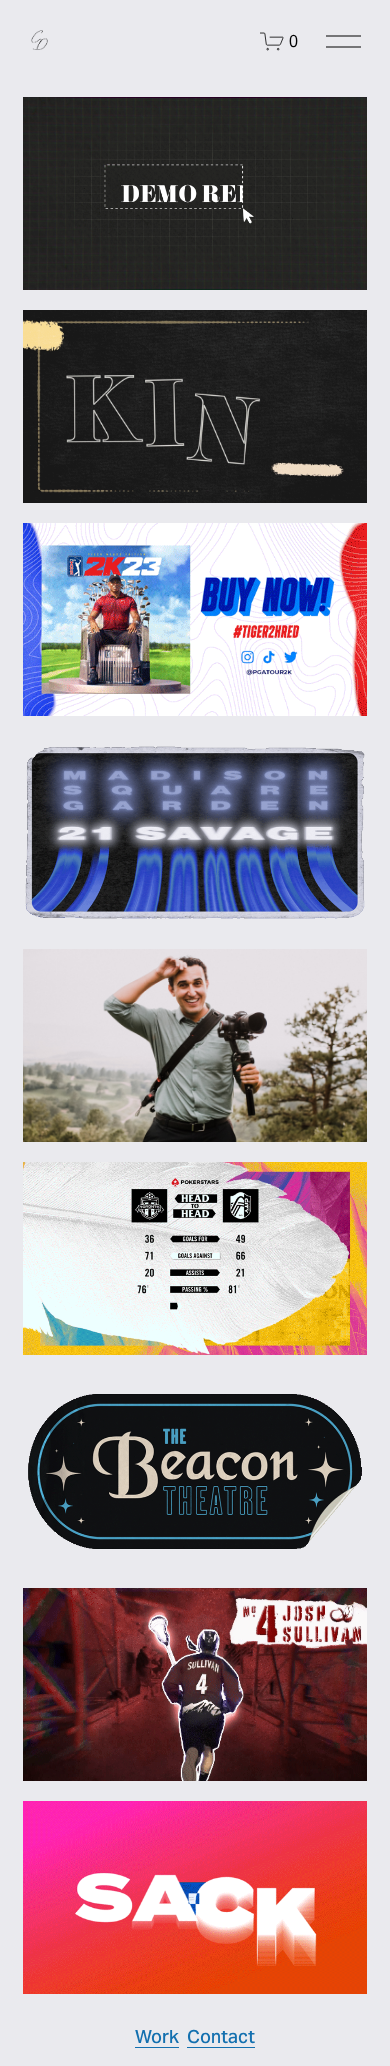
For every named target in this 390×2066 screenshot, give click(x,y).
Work (157, 2036)
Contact (221, 2036)
